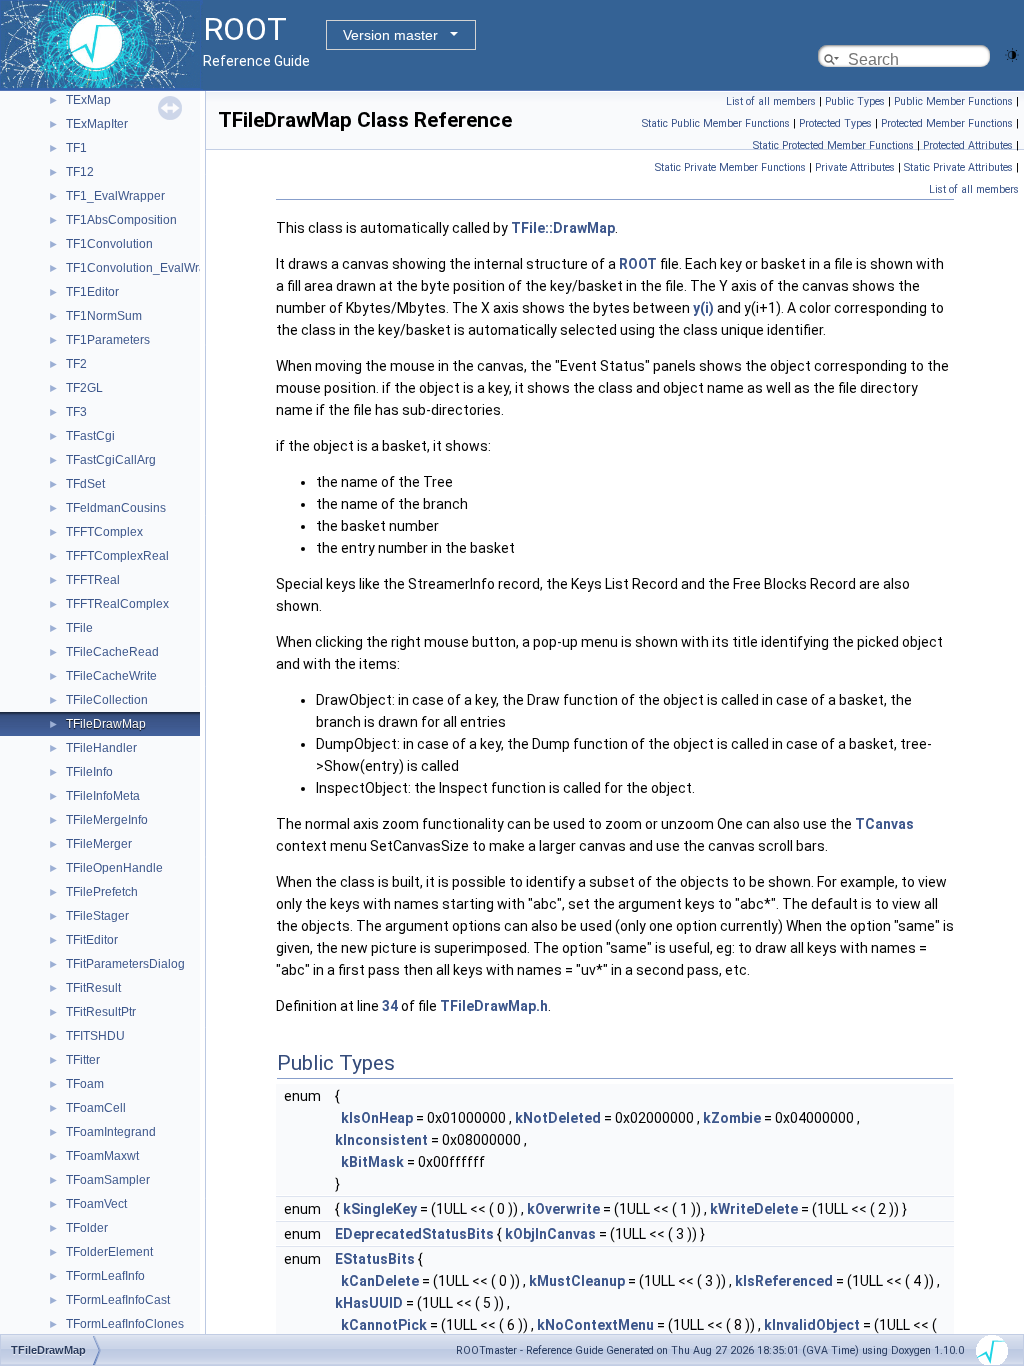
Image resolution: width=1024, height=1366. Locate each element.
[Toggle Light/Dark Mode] (1012, 53)
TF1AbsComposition (121, 220)
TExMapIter (97, 124)
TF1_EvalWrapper (115, 196)
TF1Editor (92, 292)
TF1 (76, 148)
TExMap (88, 100)
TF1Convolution (109, 244)
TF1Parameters (108, 340)
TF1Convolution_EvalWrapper (148, 268)
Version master (390, 35)
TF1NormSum (104, 316)
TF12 (80, 172)
